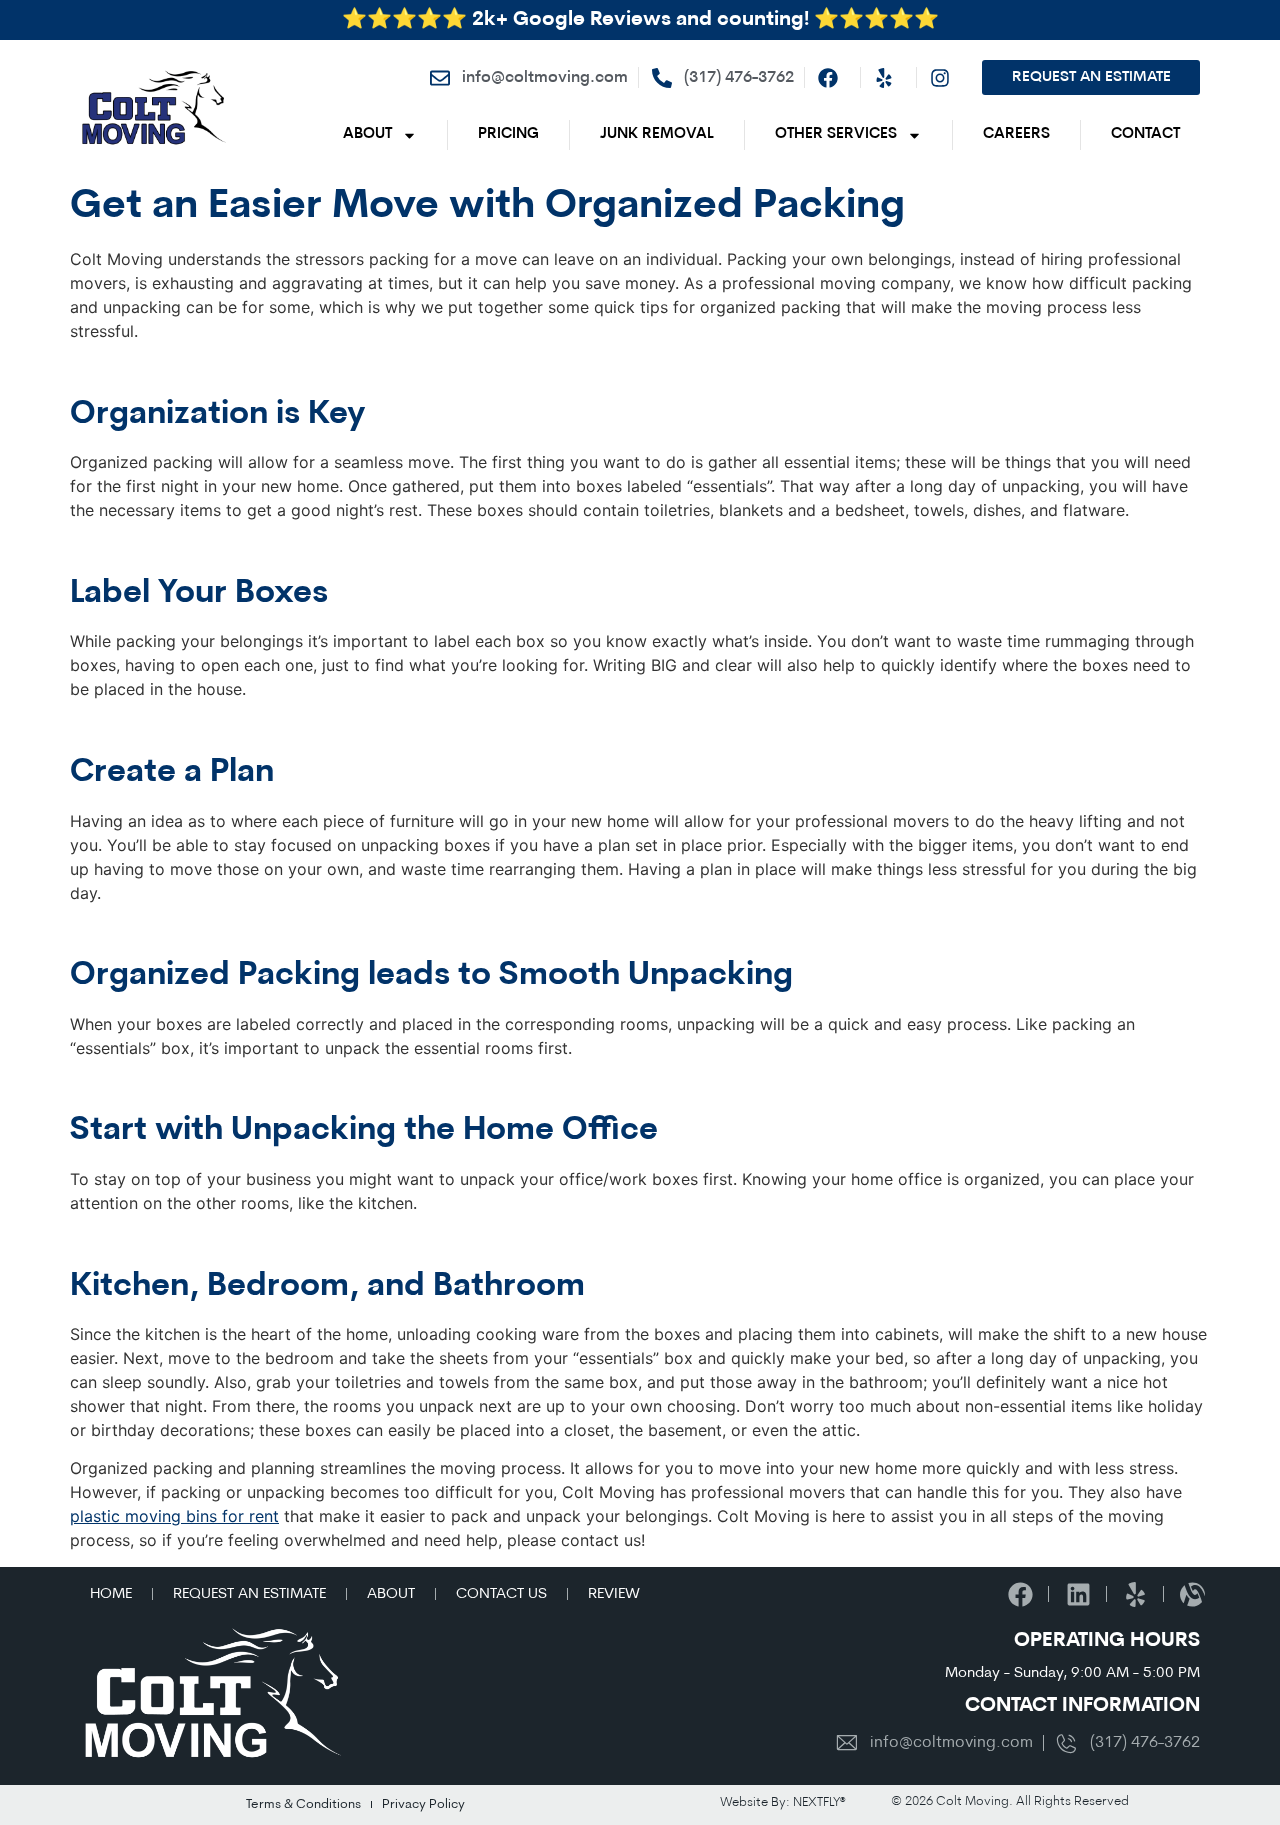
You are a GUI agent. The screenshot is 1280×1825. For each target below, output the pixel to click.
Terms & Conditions (303, 1804)
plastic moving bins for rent (174, 1516)
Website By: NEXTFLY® (783, 1802)
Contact (1145, 134)
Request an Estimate (249, 1594)
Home (111, 1594)
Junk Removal (657, 134)
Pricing (508, 134)
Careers (1016, 134)
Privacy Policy (423, 1804)
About (367, 134)
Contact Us (501, 1594)
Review (614, 1594)
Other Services (836, 134)
